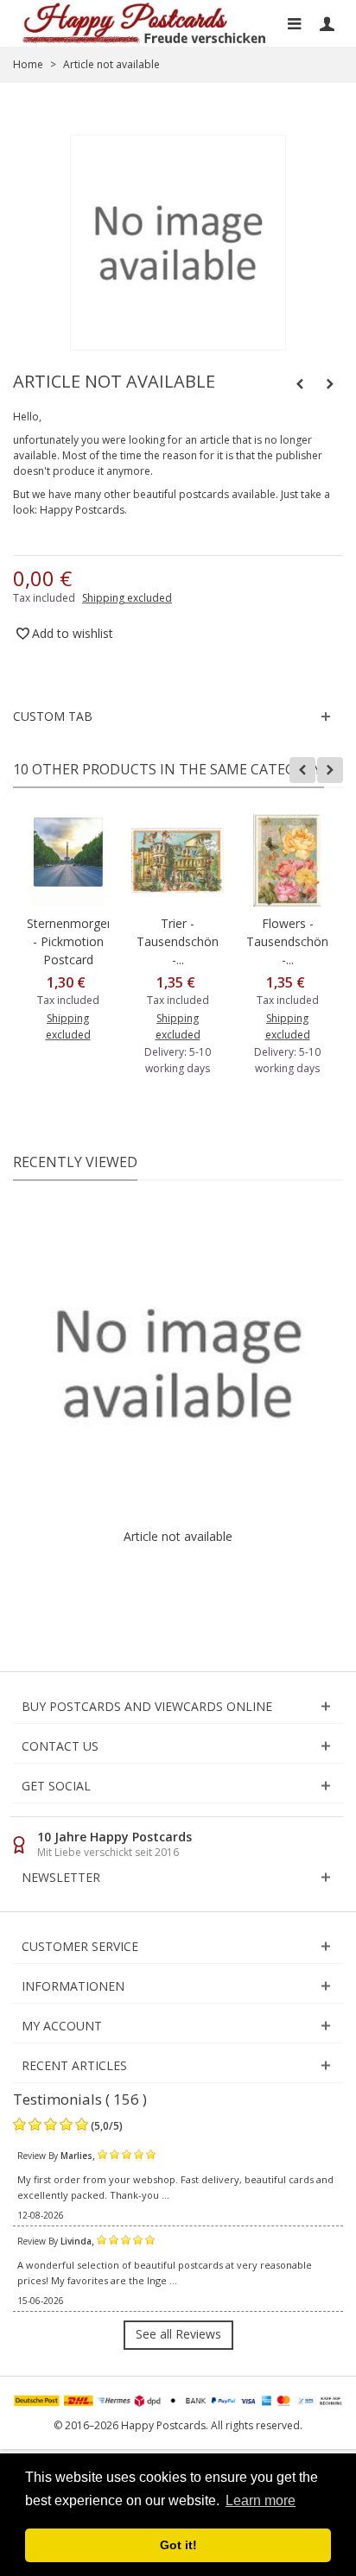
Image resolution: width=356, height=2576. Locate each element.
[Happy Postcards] (145, 23)
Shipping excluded (127, 598)
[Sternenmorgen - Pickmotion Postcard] (68, 860)
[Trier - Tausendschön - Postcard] (178, 860)
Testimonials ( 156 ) (80, 2099)
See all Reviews (178, 2334)
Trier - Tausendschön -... (178, 941)
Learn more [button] (261, 2500)
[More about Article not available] (178, 1363)
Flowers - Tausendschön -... (287, 941)
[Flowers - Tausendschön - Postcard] (287, 860)
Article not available (178, 1536)
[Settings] (327, 23)
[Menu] (294, 23)
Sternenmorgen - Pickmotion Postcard (68, 941)
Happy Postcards (82, 510)
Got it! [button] (178, 2545)
